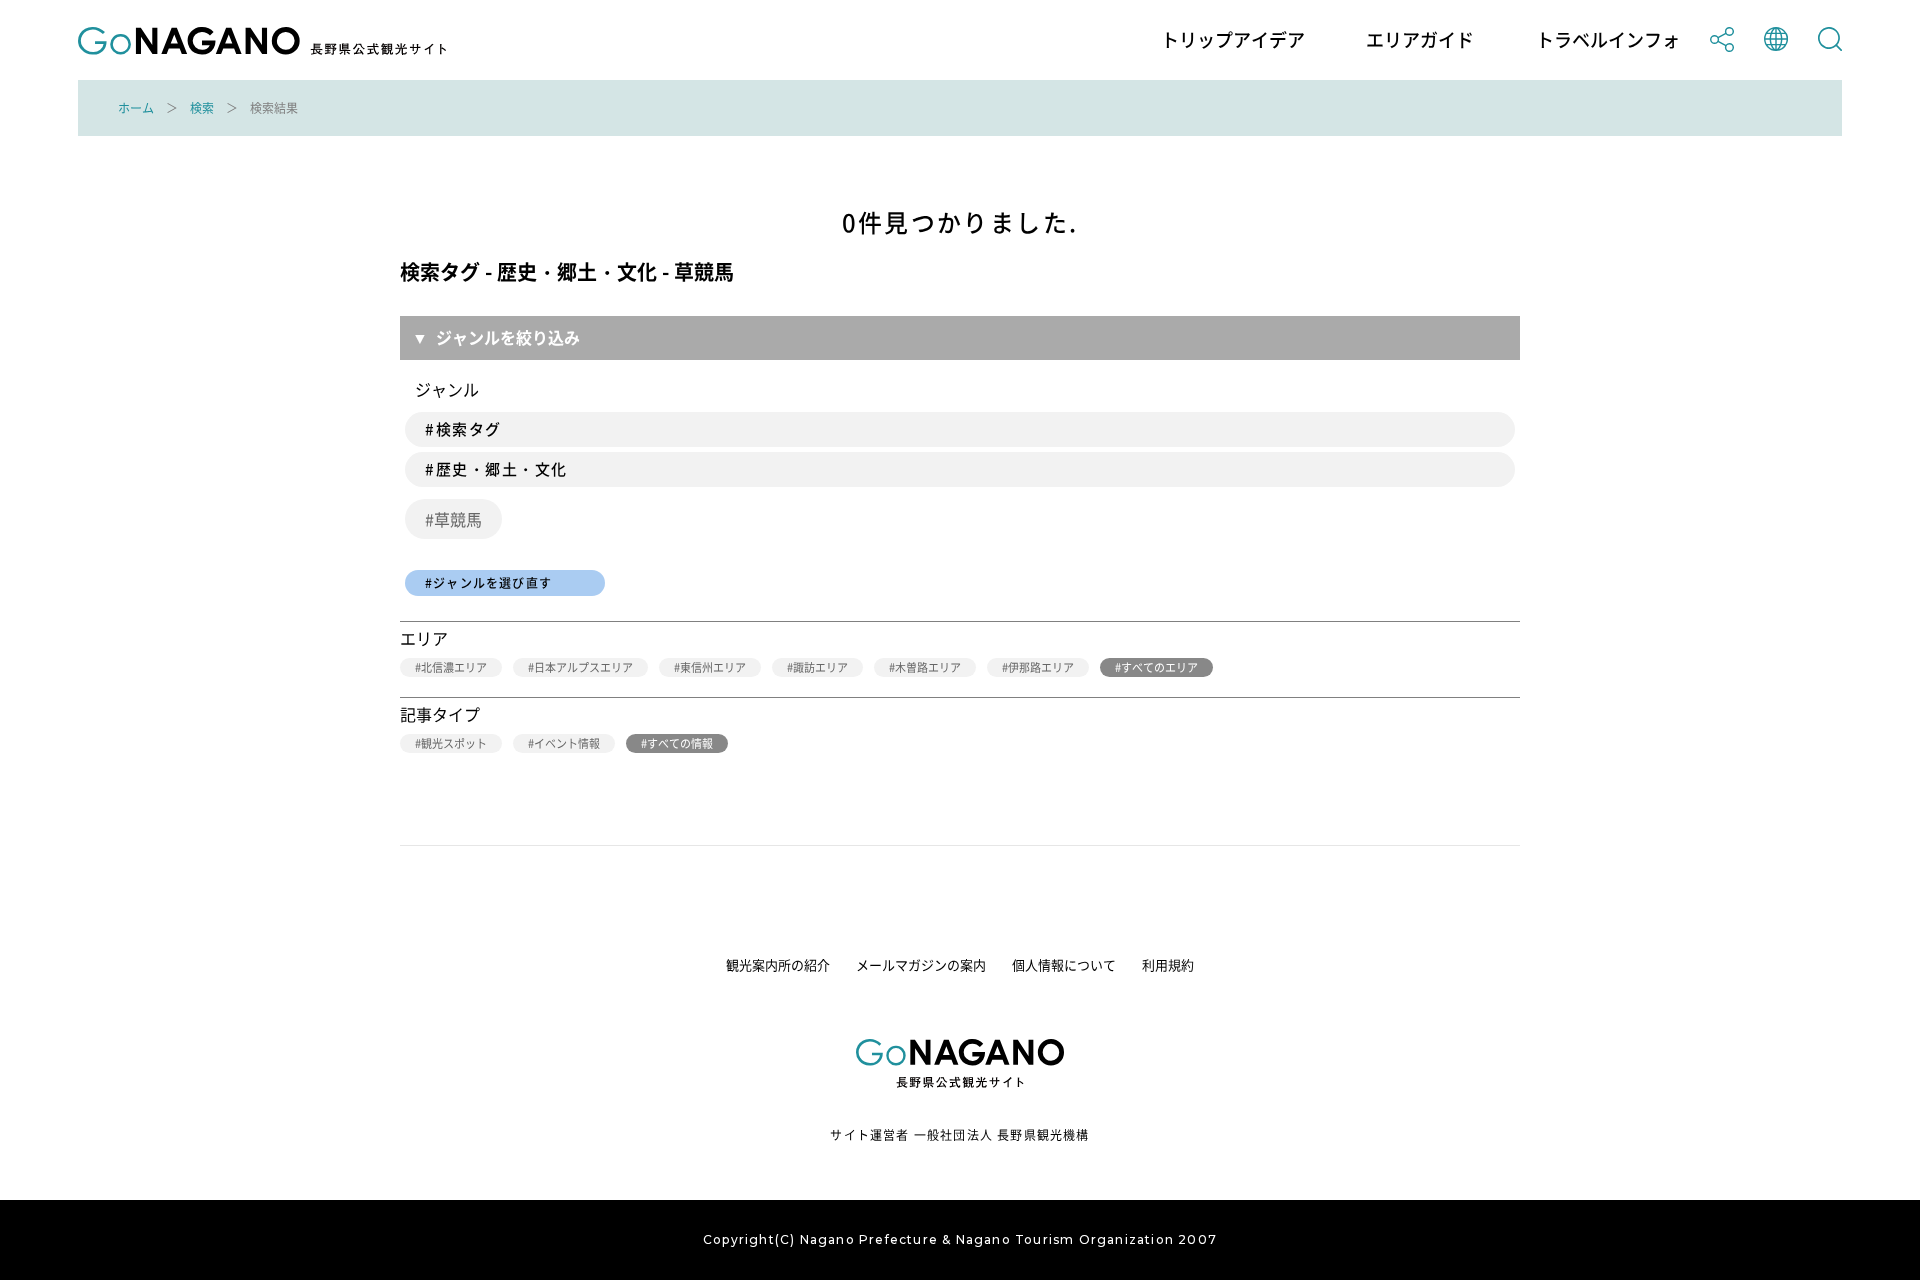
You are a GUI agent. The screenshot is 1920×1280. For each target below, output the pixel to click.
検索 (202, 108)
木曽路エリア (928, 667)
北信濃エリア (454, 667)
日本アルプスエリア (583, 667)
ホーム (136, 108)
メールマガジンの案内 (921, 964)
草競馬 (458, 519)
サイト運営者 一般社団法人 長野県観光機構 (959, 1135)
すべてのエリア (1159, 667)
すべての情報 (680, 743)
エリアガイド (1420, 40)
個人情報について (1064, 964)
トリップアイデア (1233, 40)
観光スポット (454, 743)
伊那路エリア (1041, 667)
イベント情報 (567, 743)
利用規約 (1168, 964)
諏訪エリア (820, 667)
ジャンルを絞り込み (508, 337)
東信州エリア (713, 667)
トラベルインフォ (1608, 40)
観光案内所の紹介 (778, 964)
